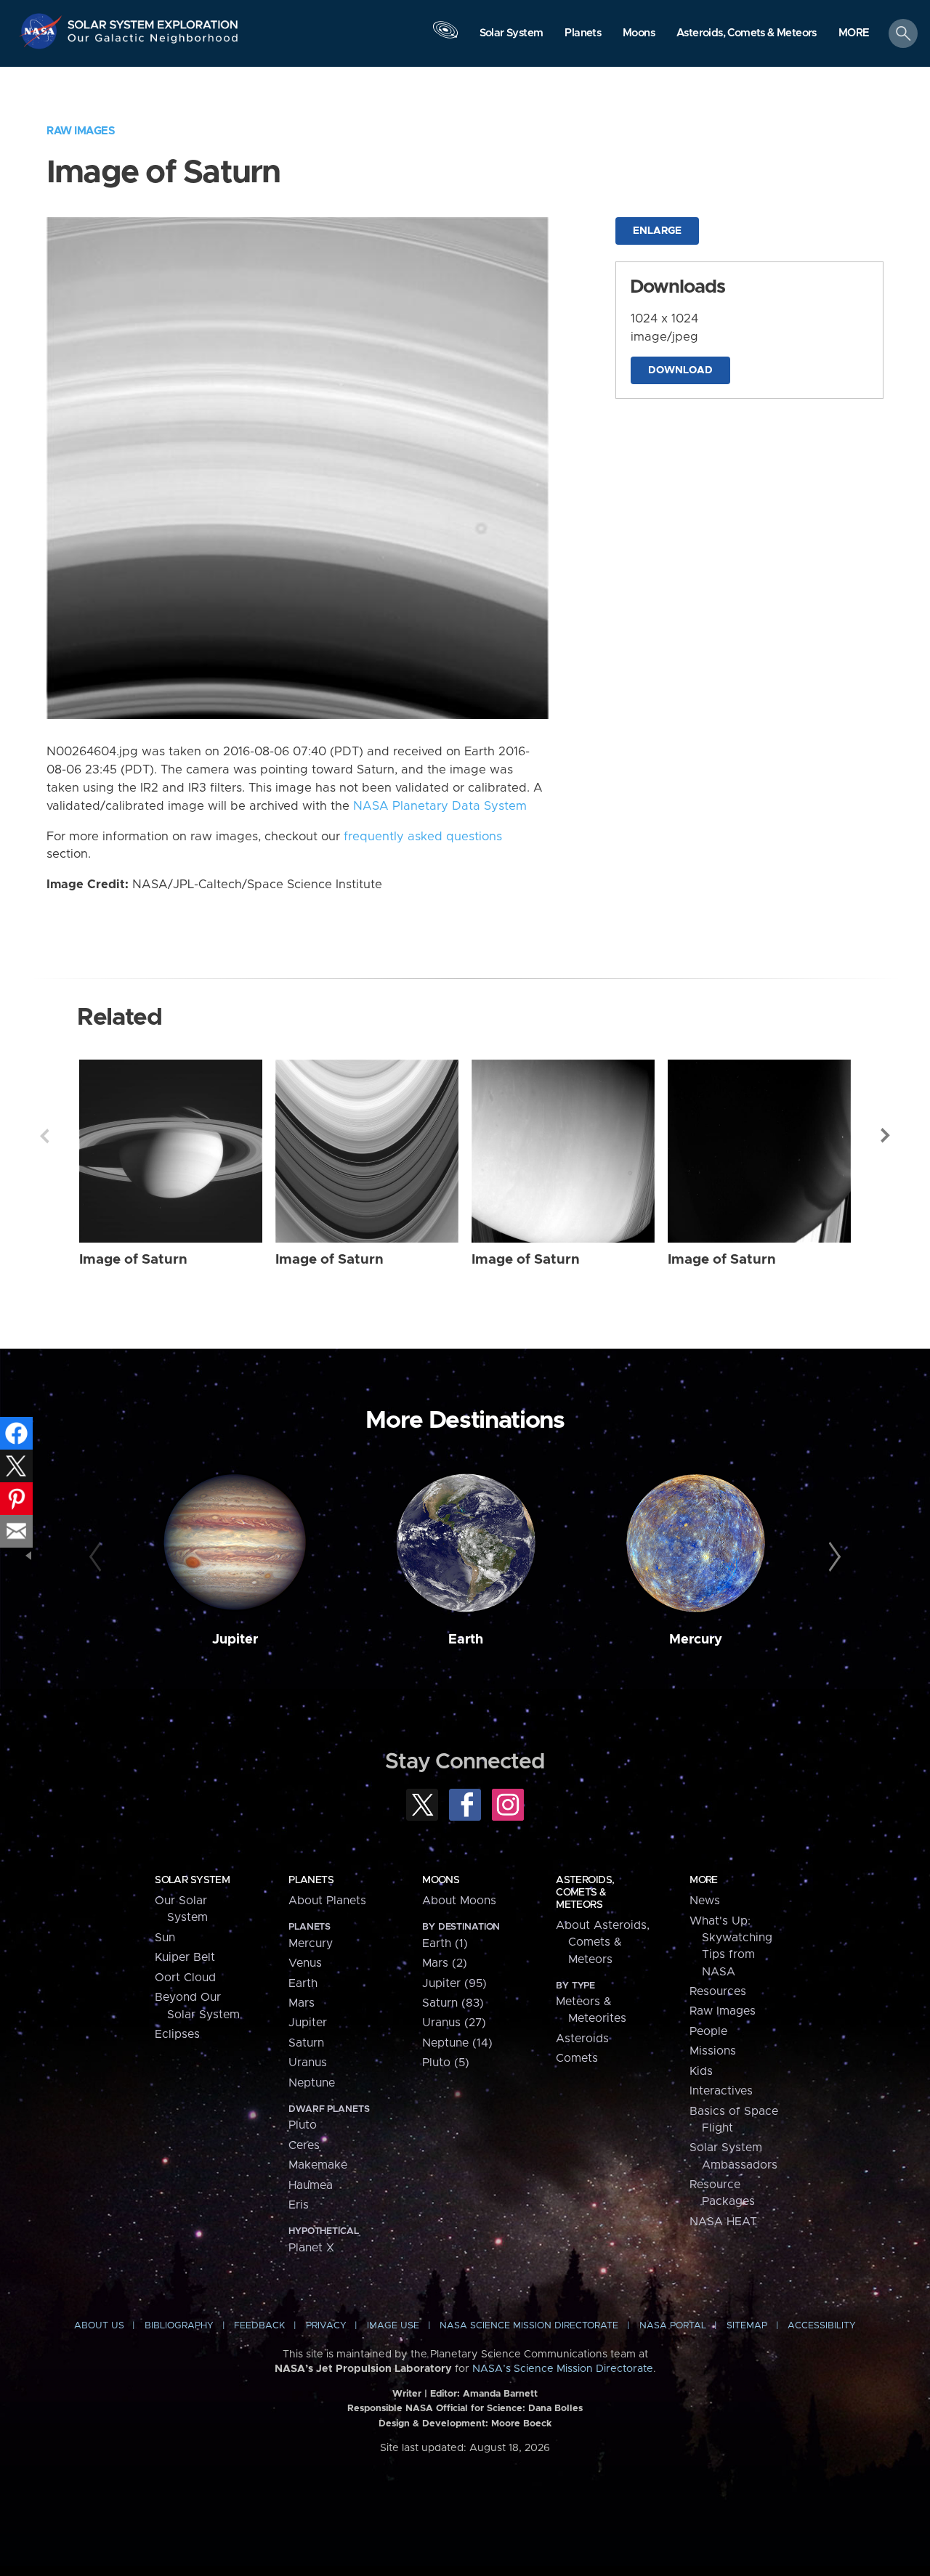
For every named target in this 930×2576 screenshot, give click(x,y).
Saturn (306, 2043)
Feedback (259, 2326)
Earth (466, 1640)
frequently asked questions (423, 837)
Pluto (303, 2125)
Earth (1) (445, 1943)
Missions (713, 2051)
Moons (441, 1880)
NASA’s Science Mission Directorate (563, 2369)
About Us (99, 2326)
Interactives (721, 2091)
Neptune (312, 2083)
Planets (311, 1880)
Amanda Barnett (500, 2394)
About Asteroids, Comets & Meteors (603, 1942)
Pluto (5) (446, 2063)
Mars (302, 2003)
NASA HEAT (723, 2222)
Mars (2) (445, 1963)
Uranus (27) (454, 2023)
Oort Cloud (185, 1978)
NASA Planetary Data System (440, 806)
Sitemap (747, 2326)
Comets (577, 2058)
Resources (718, 1991)
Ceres (304, 2145)
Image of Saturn (133, 1260)
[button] (854, 34)
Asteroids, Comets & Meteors (585, 1893)
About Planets (327, 1901)
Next (886, 1136)
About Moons (459, 1901)
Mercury (696, 1640)
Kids (701, 2071)
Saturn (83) (453, 2003)
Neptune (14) (457, 2043)
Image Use (393, 2326)
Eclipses (177, 2034)
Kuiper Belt (185, 1957)
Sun (165, 1938)
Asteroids (582, 2039)
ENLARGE (657, 231)
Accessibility (822, 2326)
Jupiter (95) (454, 1983)
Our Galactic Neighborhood (153, 42)
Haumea (311, 2185)
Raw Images (81, 131)
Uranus (308, 2063)
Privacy (326, 2326)
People (708, 2031)
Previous (44, 1136)
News (705, 1901)
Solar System (192, 1880)
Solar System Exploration (153, 21)
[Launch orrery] (445, 37)
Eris (299, 2205)
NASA (43, 31)
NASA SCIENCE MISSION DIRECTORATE (529, 2326)
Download (680, 370)
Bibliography (179, 2326)
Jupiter (235, 1640)
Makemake (318, 2165)
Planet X (311, 2248)
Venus (305, 1963)
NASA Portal (673, 2326)
